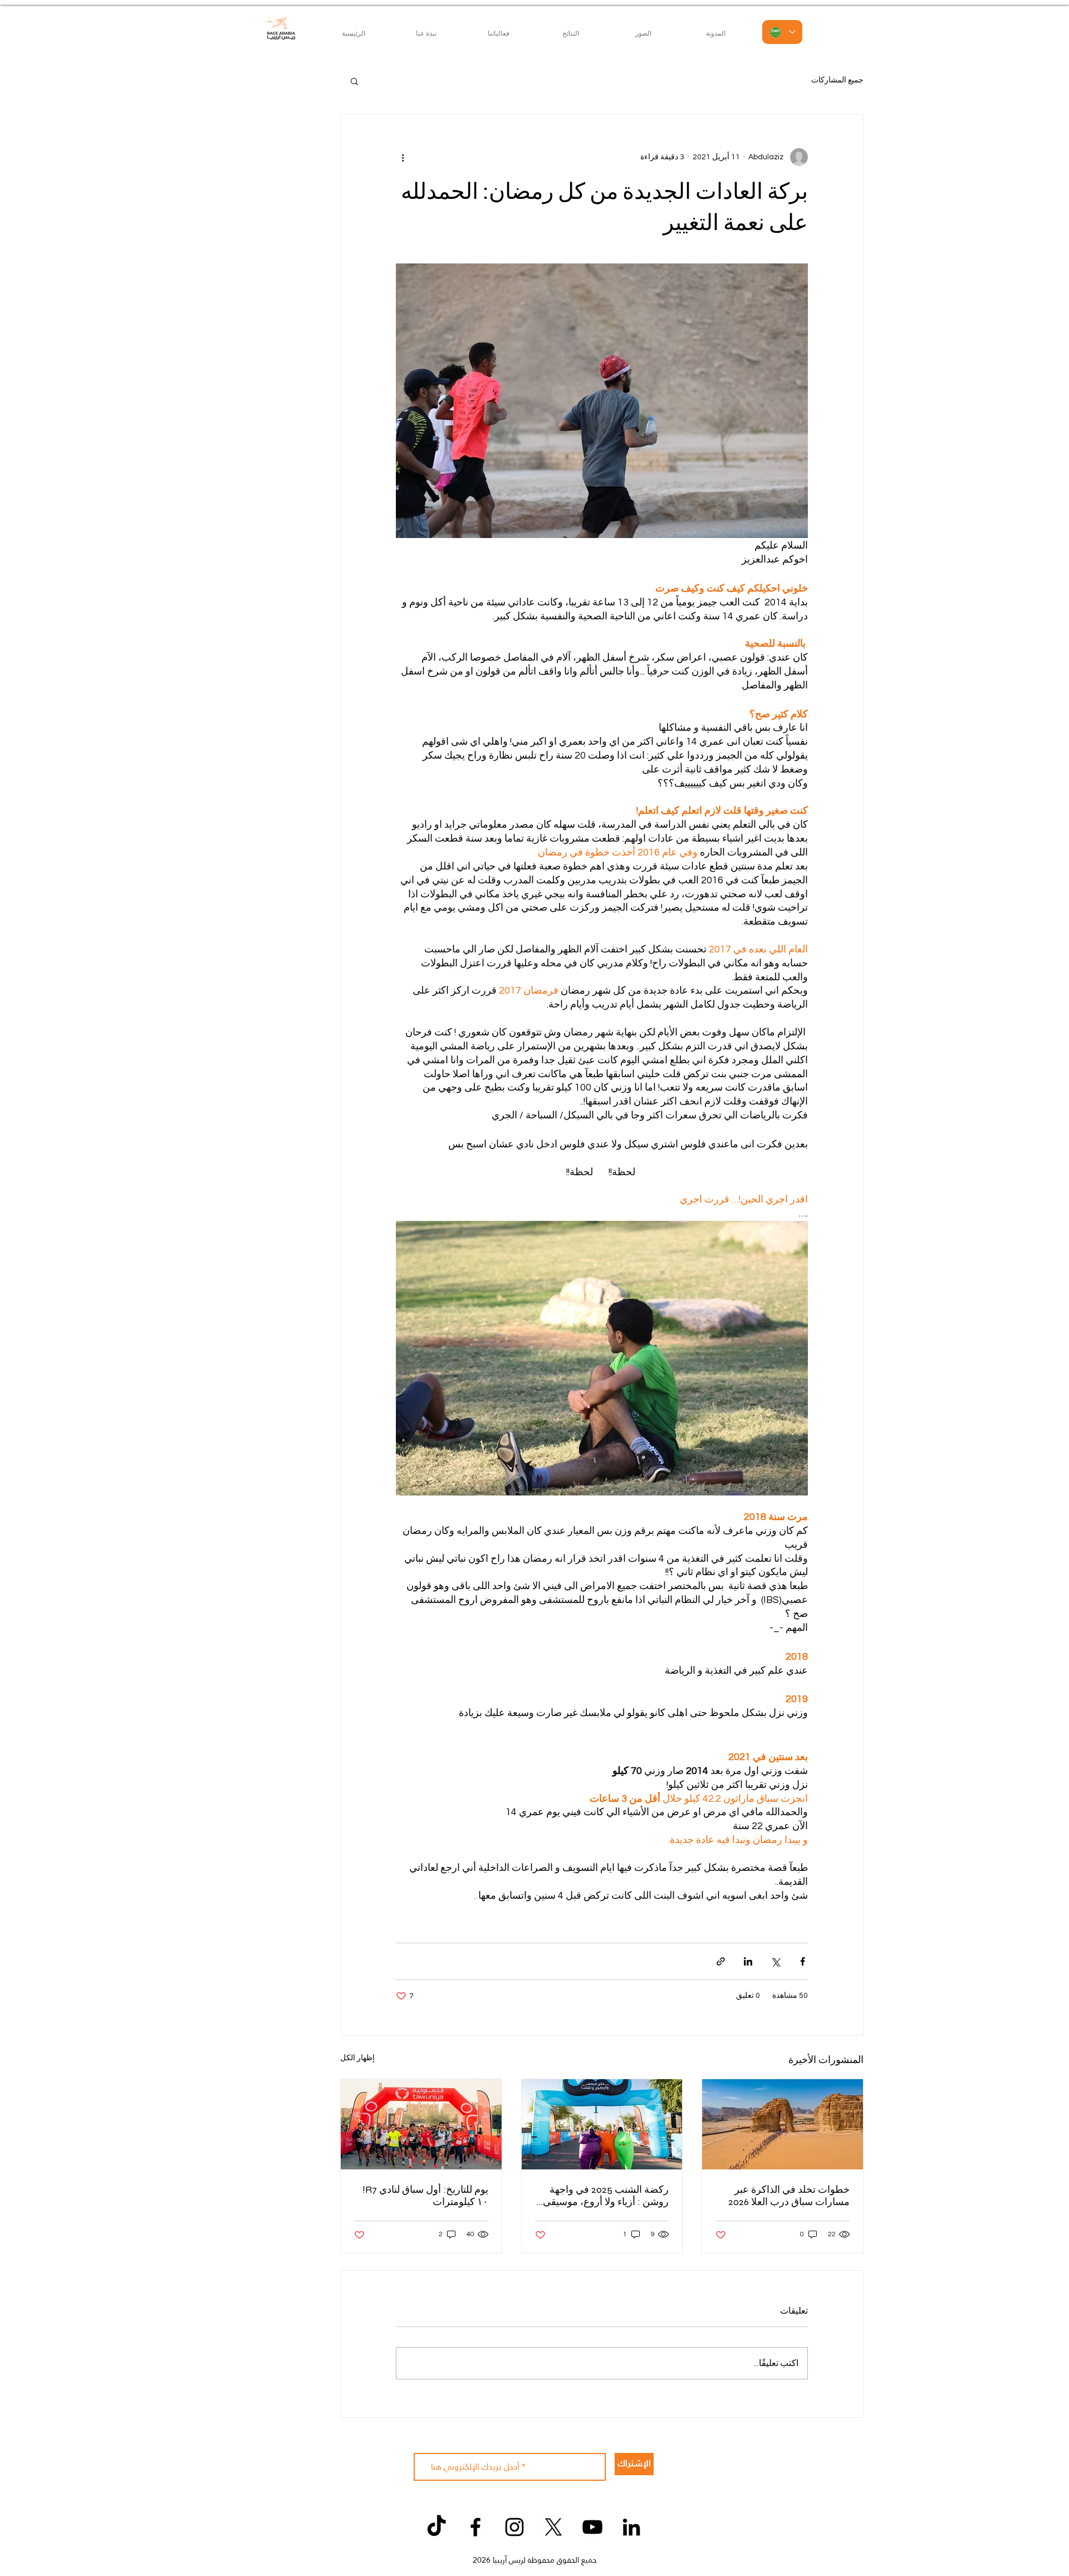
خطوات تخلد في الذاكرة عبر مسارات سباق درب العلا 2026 (789, 2196)
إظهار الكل (357, 2058)
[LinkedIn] (631, 2527)
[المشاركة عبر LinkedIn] (748, 1961)
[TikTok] (437, 2527)
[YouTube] (592, 2527)
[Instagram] (514, 2527)
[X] (553, 2527)
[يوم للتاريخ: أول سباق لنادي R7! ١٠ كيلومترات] (421, 2124)
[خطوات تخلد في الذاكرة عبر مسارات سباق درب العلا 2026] (783, 2124)
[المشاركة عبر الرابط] (721, 1961)
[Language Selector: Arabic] (782, 32)
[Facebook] (475, 2527)
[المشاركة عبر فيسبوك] (803, 1961)
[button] (354, 81)
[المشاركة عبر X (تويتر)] (775, 1961)
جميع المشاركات (837, 80)
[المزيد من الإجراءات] (403, 157)
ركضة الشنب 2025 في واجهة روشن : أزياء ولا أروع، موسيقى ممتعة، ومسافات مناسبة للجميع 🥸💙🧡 (604, 2196)
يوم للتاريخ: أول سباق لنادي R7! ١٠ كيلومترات (425, 2196)
